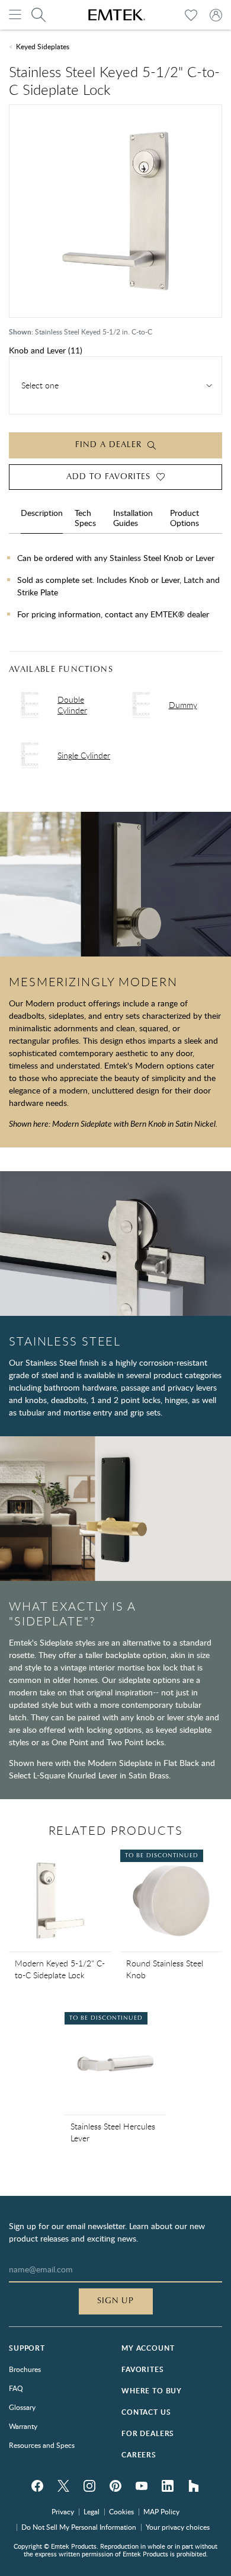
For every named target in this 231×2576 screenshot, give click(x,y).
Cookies (121, 2511)
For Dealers (148, 2433)
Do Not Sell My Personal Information (79, 2527)
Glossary (22, 2407)
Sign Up (116, 2301)
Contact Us (146, 2412)
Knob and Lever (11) (46, 350)
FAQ (16, 2388)
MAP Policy (161, 2511)
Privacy (63, 2511)
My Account (148, 2348)
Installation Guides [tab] (133, 518)
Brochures (25, 2369)
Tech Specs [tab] (85, 518)
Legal (92, 2511)
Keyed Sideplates (43, 46)
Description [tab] (42, 513)
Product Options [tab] (185, 518)
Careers (139, 2455)
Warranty (23, 2426)
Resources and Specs (42, 2445)
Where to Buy (152, 2391)
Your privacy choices (178, 2527)
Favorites (143, 2369)
